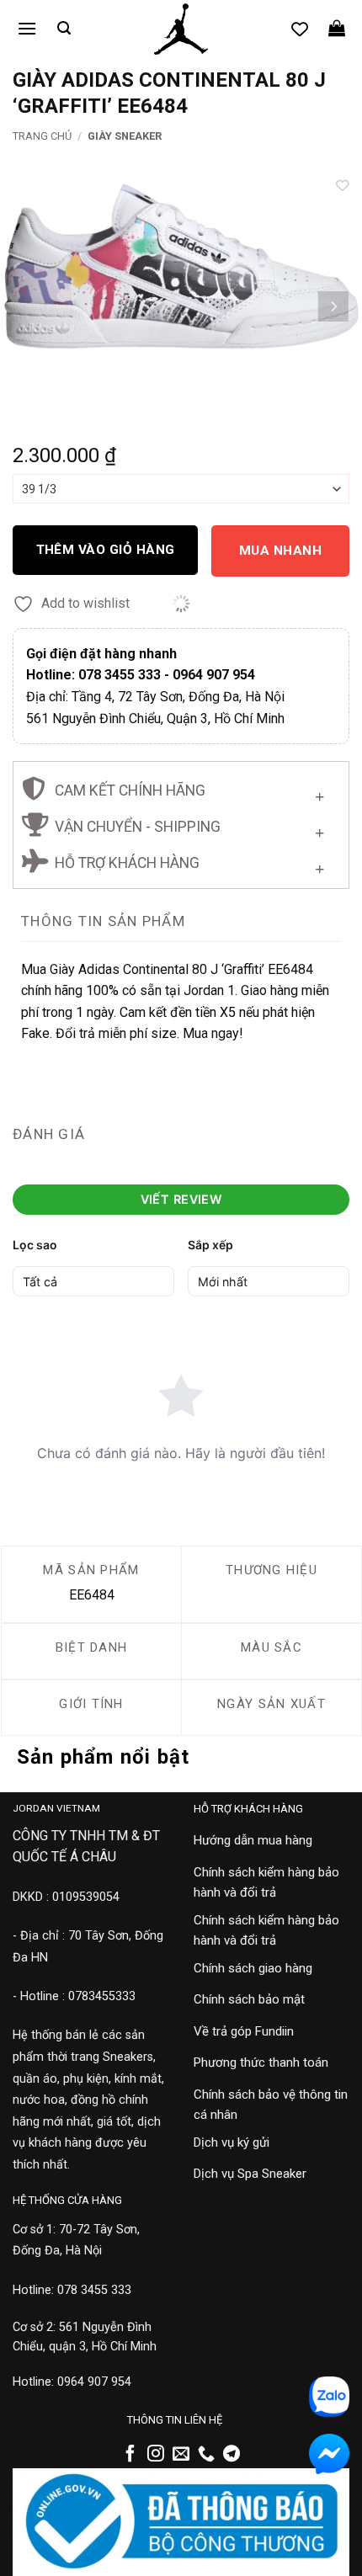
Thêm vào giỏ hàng (106, 550)
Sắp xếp (210, 1245)
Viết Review (181, 1199)
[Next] (333, 306)
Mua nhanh (280, 551)
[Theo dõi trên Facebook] (130, 2455)
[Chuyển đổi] (319, 793)
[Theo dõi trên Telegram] (232, 2455)
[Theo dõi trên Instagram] (156, 2455)
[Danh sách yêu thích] (300, 29)
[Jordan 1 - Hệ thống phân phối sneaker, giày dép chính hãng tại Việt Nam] (181, 29)
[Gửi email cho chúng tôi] (181, 2455)
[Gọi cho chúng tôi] (206, 2455)
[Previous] (29, 306)
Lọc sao (35, 1245)
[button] (27, 28)
